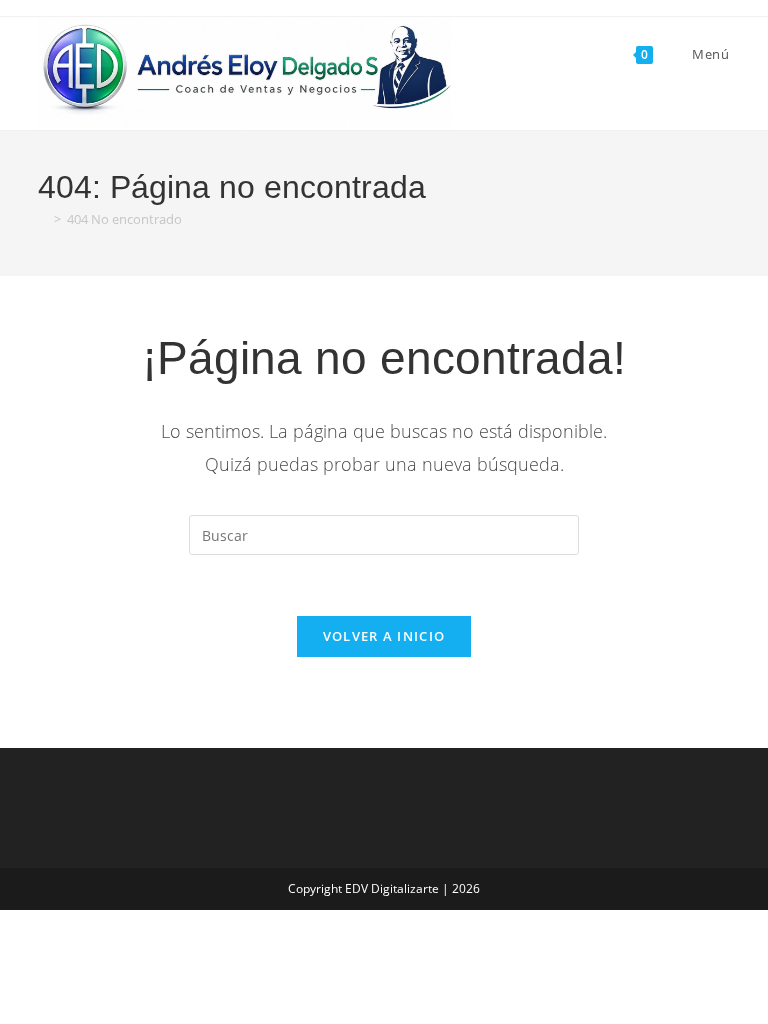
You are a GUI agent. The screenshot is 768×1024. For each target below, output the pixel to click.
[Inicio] (43, 219)
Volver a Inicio (384, 636)
